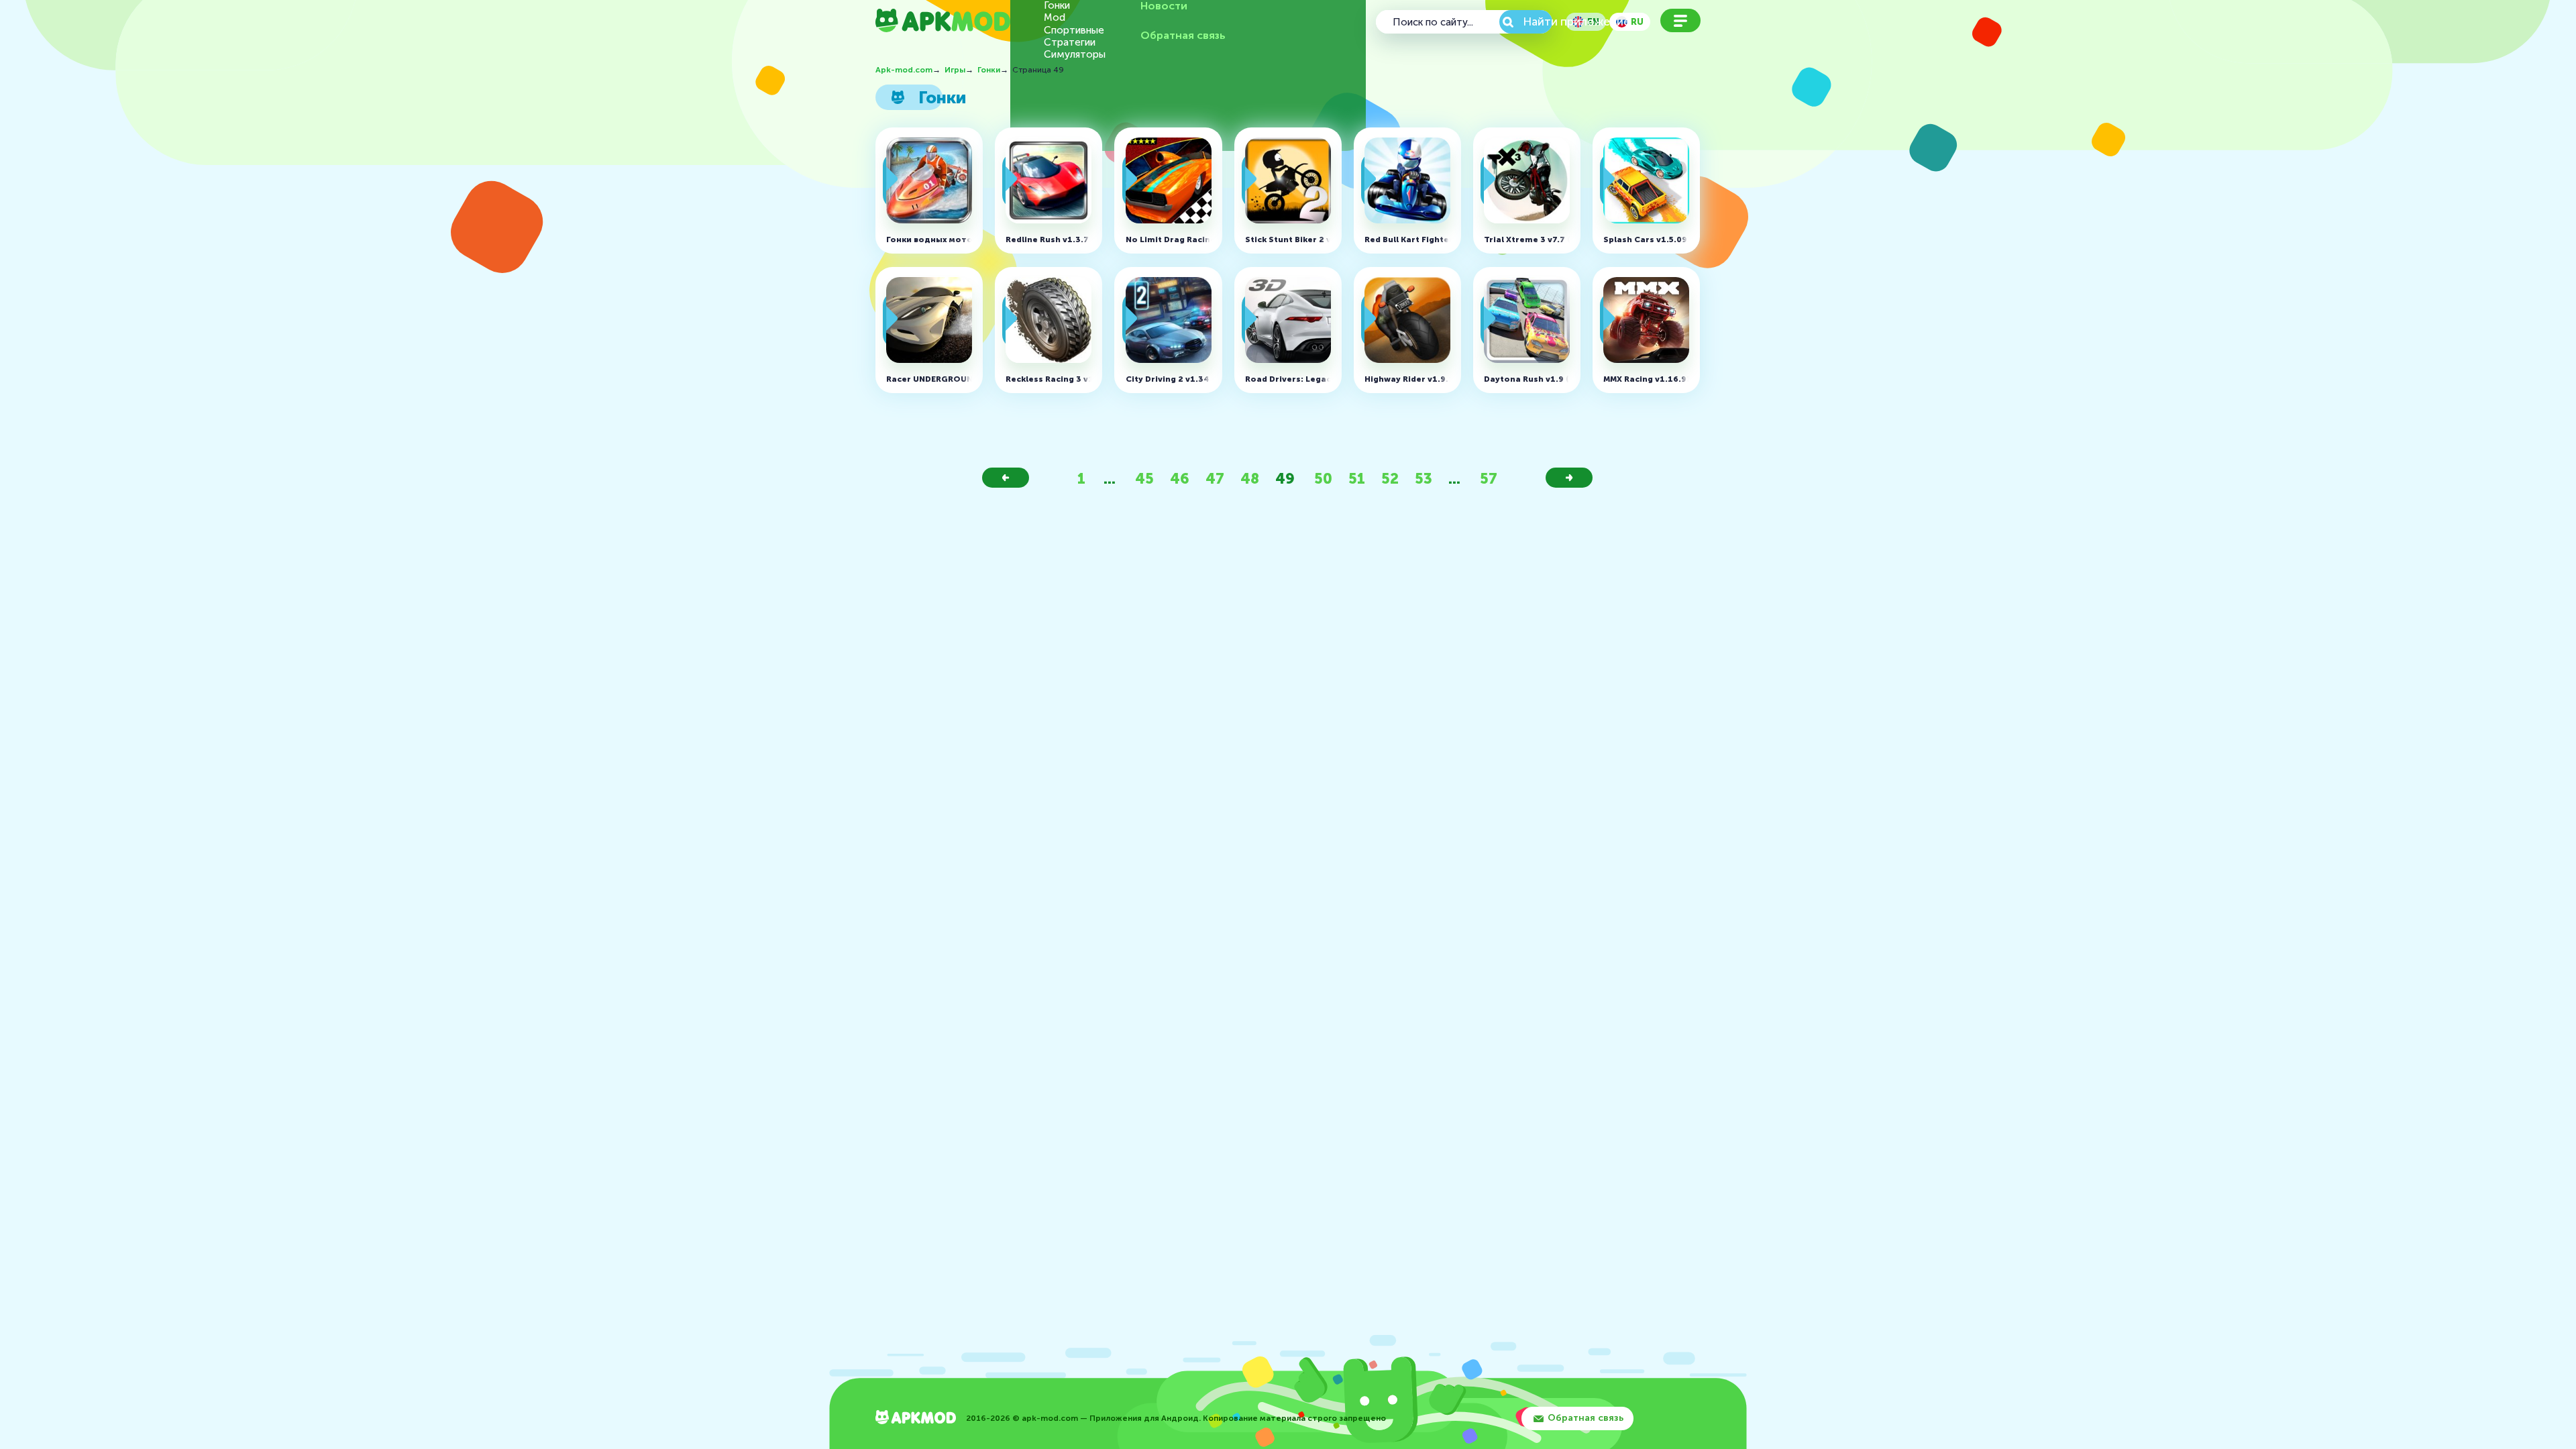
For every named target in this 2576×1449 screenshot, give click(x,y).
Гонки (1057, 6)
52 (1390, 479)
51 (1357, 479)
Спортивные (1074, 31)
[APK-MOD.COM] (916, 1418)
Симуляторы (1075, 55)
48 (1250, 479)
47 (1215, 479)
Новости (1164, 6)
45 (1144, 479)
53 (1424, 479)
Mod (1055, 18)
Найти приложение (1538, 21)
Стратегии (1070, 43)
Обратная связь (1183, 36)
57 (1489, 479)
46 (1180, 479)
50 (1323, 479)
